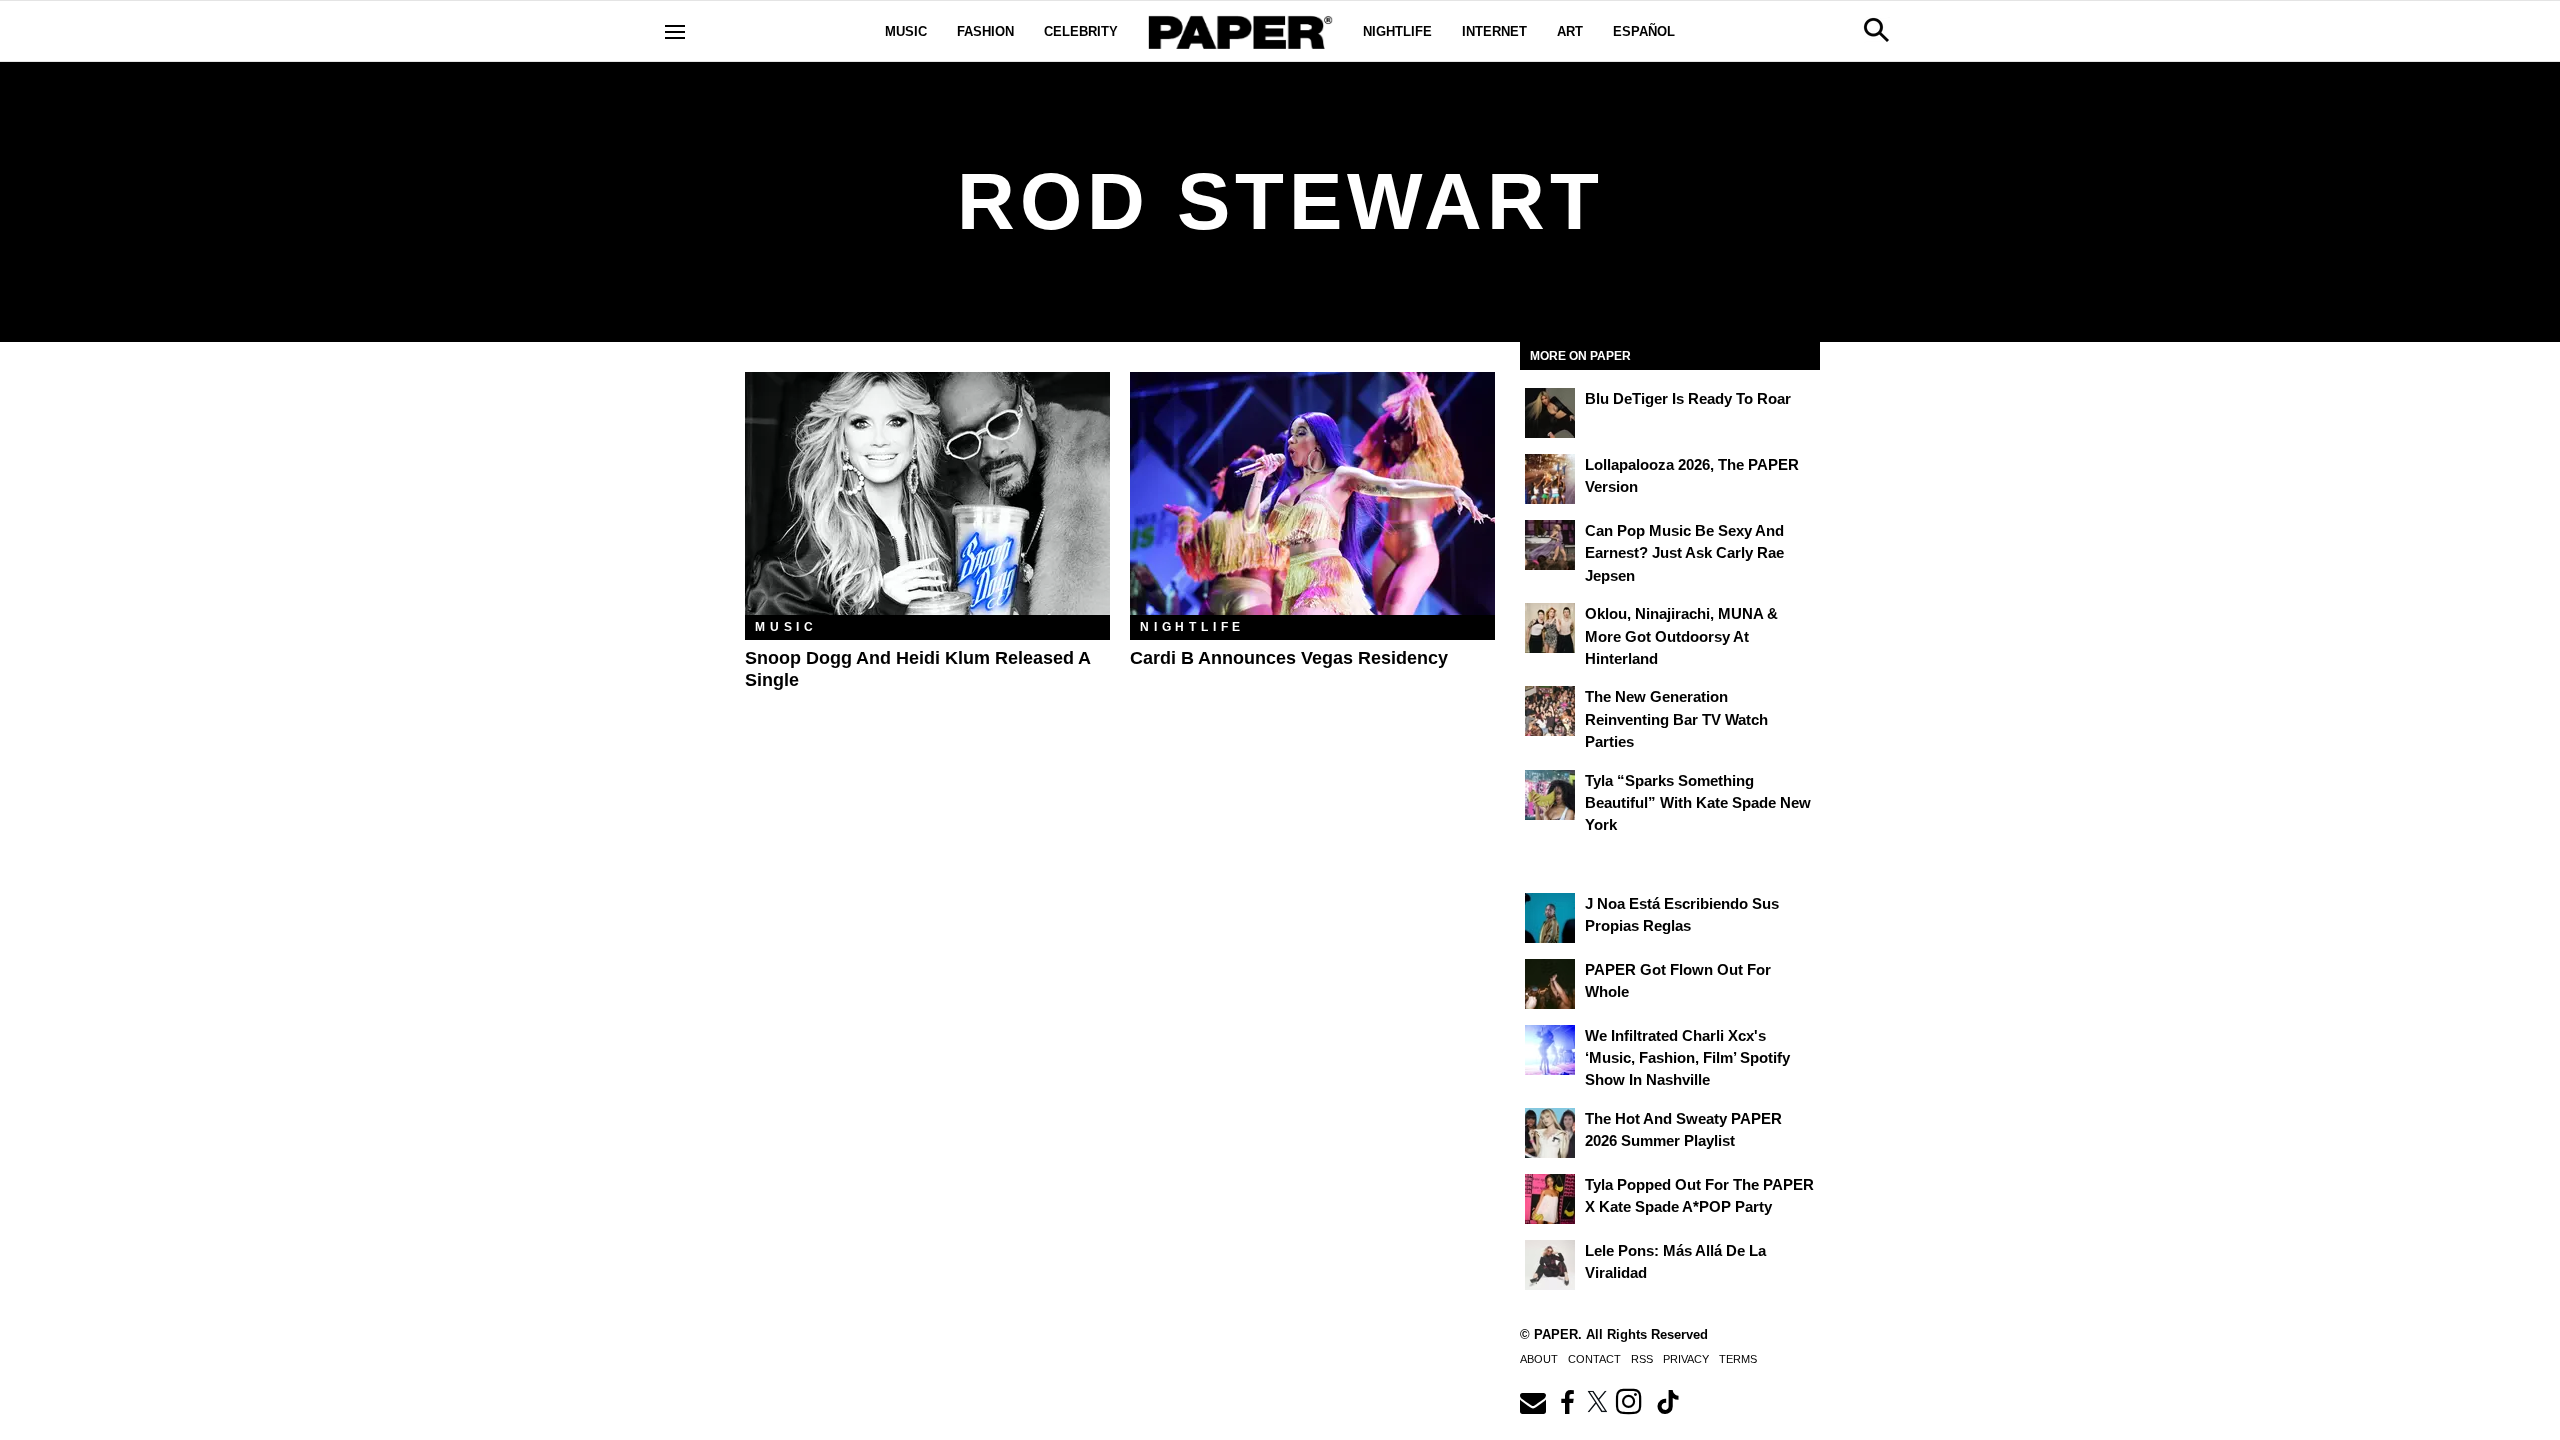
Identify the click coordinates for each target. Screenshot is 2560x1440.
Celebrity (1081, 31)
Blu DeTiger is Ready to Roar (1688, 398)
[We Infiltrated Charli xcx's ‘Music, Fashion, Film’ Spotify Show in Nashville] (1550, 1050)
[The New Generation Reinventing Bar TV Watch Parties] (1550, 711)
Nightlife (1397, 31)
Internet (1494, 31)
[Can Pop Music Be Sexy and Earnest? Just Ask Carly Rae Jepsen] (1550, 545)
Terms (1738, 1359)
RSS (1642, 1359)
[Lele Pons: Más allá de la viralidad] (1550, 1265)
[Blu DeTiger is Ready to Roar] (1550, 413)
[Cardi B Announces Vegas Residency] (1312, 493)
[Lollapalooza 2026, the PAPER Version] (1550, 479)
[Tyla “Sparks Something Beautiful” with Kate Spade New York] (1550, 795)
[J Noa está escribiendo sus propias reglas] (1550, 918)
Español (1644, 31)
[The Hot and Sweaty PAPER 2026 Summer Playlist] (1550, 1133)
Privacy (1686, 1359)
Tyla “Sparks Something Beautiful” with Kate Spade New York (1698, 803)
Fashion (985, 31)
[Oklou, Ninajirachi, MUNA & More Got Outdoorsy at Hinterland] (1550, 628)
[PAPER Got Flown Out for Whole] (1550, 984)
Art (1570, 31)
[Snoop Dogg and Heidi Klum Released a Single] (927, 493)
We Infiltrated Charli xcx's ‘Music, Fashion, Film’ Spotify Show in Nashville (1687, 1058)
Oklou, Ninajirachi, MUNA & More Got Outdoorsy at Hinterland (1681, 636)
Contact (1594, 1359)
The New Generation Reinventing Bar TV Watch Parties (1676, 719)
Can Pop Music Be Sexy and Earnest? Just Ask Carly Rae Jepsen (1684, 553)
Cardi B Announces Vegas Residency (1289, 658)
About (1539, 1359)
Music (906, 31)
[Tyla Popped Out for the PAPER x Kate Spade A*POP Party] (1550, 1199)
